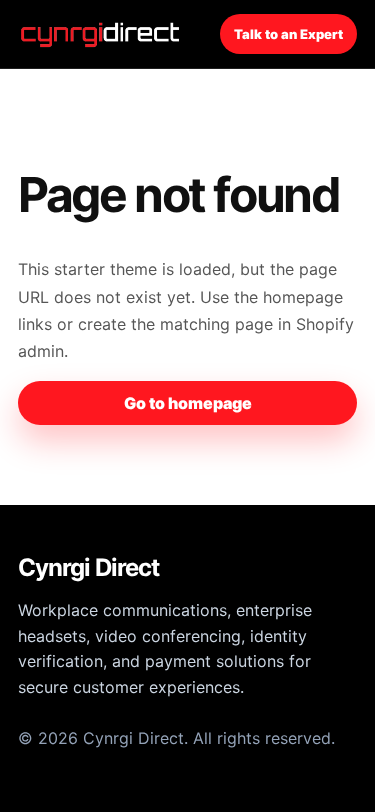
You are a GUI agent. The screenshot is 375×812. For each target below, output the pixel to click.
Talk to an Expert (288, 34)
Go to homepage (188, 403)
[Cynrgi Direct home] (103, 34)
